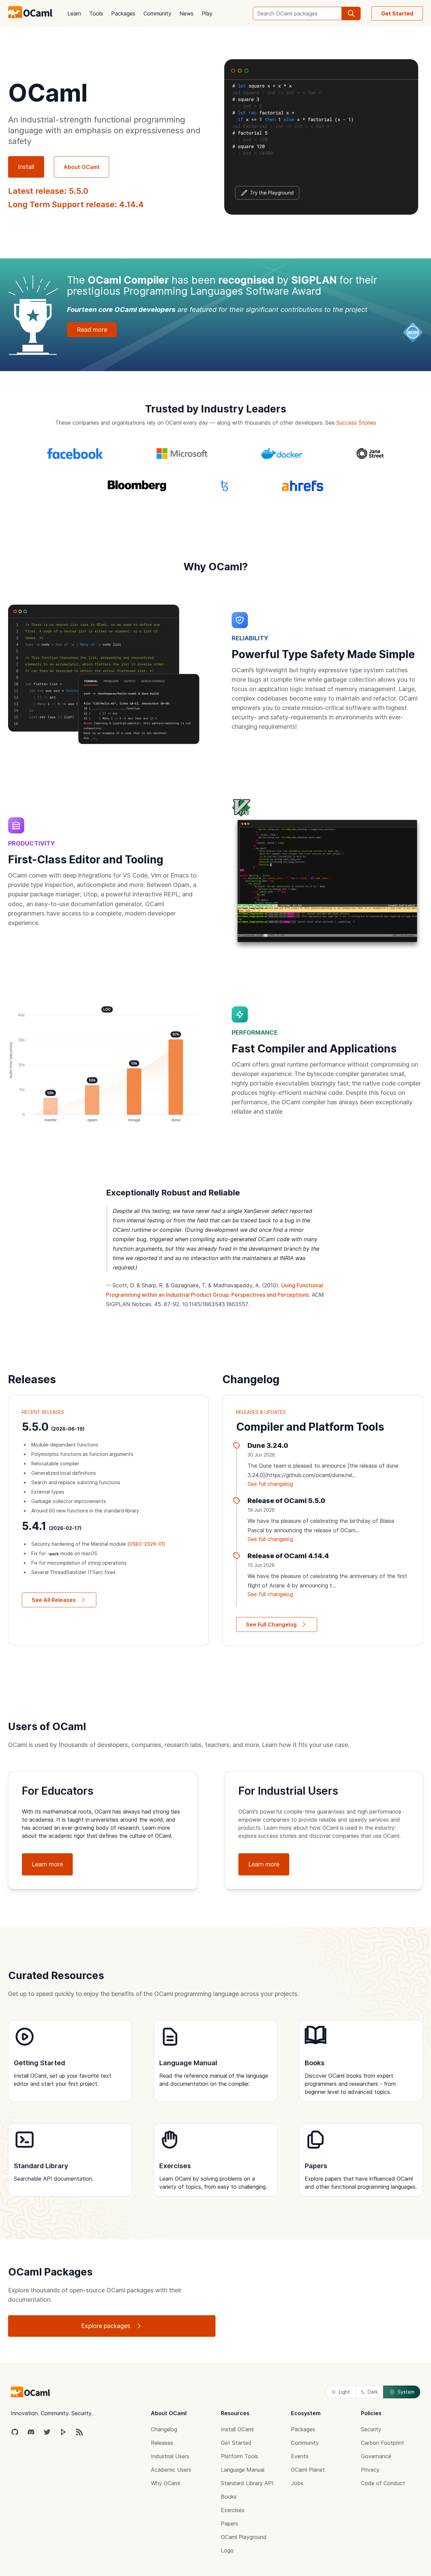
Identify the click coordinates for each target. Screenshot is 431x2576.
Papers (229, 2524)
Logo (227, 2550)
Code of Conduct (383, 2483)
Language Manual (243, 2470)
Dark (373, 2392)
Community (157, 13)
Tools (96, 13)
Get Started (397, 13)
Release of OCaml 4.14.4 (288, 1556)
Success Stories (356, 423)
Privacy (370, 2470)
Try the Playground (272, 193)
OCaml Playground (244, 2537)
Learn (74, 13)
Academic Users (171, 2470)
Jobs (297, 2483)
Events (300, 2456)
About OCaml (81, 167)
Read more (92, 330)
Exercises (233, 2510)
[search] (351, 13)
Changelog (164, 2429)
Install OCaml (237, 2429)
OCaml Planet (308, 2470)
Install (26, 167)
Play (207, 13)
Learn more (47, 1864)
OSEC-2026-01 (146, 1544)
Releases (162, 2443)
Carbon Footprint (383, 2443)
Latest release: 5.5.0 (48, 191)
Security (371, 2429)
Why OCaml (165, 2483)
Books (229, 2497)
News (187, 13)
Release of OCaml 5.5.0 (286, 1501)
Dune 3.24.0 (268, 1445)
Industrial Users (170, 2456)
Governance (376, 2456)
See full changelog (270, 1484)
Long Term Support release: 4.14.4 (76, 204)
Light (344, 2392)
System (406, 2392)
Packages (123, 13)
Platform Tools (240, 2456)
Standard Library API (247, 2483)
